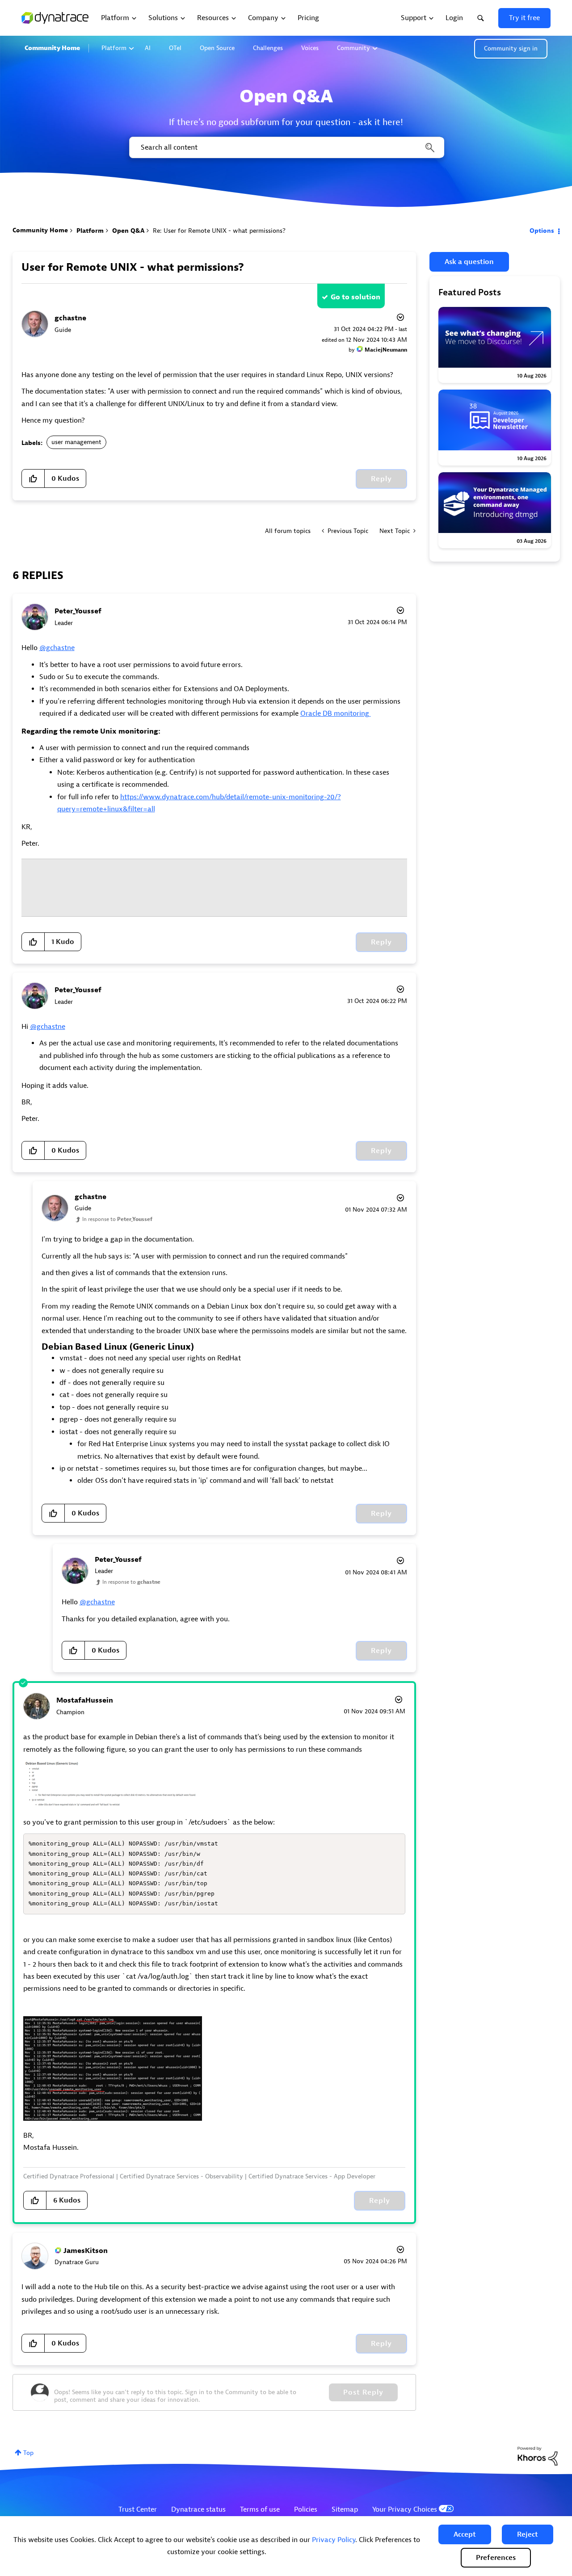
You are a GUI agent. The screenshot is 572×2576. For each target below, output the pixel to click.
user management (76, 442)
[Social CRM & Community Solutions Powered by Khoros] (538, 2456)
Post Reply (363, 2392)
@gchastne (57, 648)
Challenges (268, 48)
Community (353, 48)
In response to (117, 1219)
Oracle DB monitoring (336, 713)
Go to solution (355, 297)
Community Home (52, 48)
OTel (175, 48)
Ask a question (469, 262)
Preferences (496, 2558)
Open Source (217, 48)
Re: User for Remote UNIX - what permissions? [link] (219, 231)
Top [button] (28, 2453)
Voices (310, 48)
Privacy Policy (334, 2540)
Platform (114, 48)
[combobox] (286, 147)
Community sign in (511, 48)
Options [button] (542, 231)
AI (148, 48)
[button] (465, 2534)
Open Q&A (128, 231)
